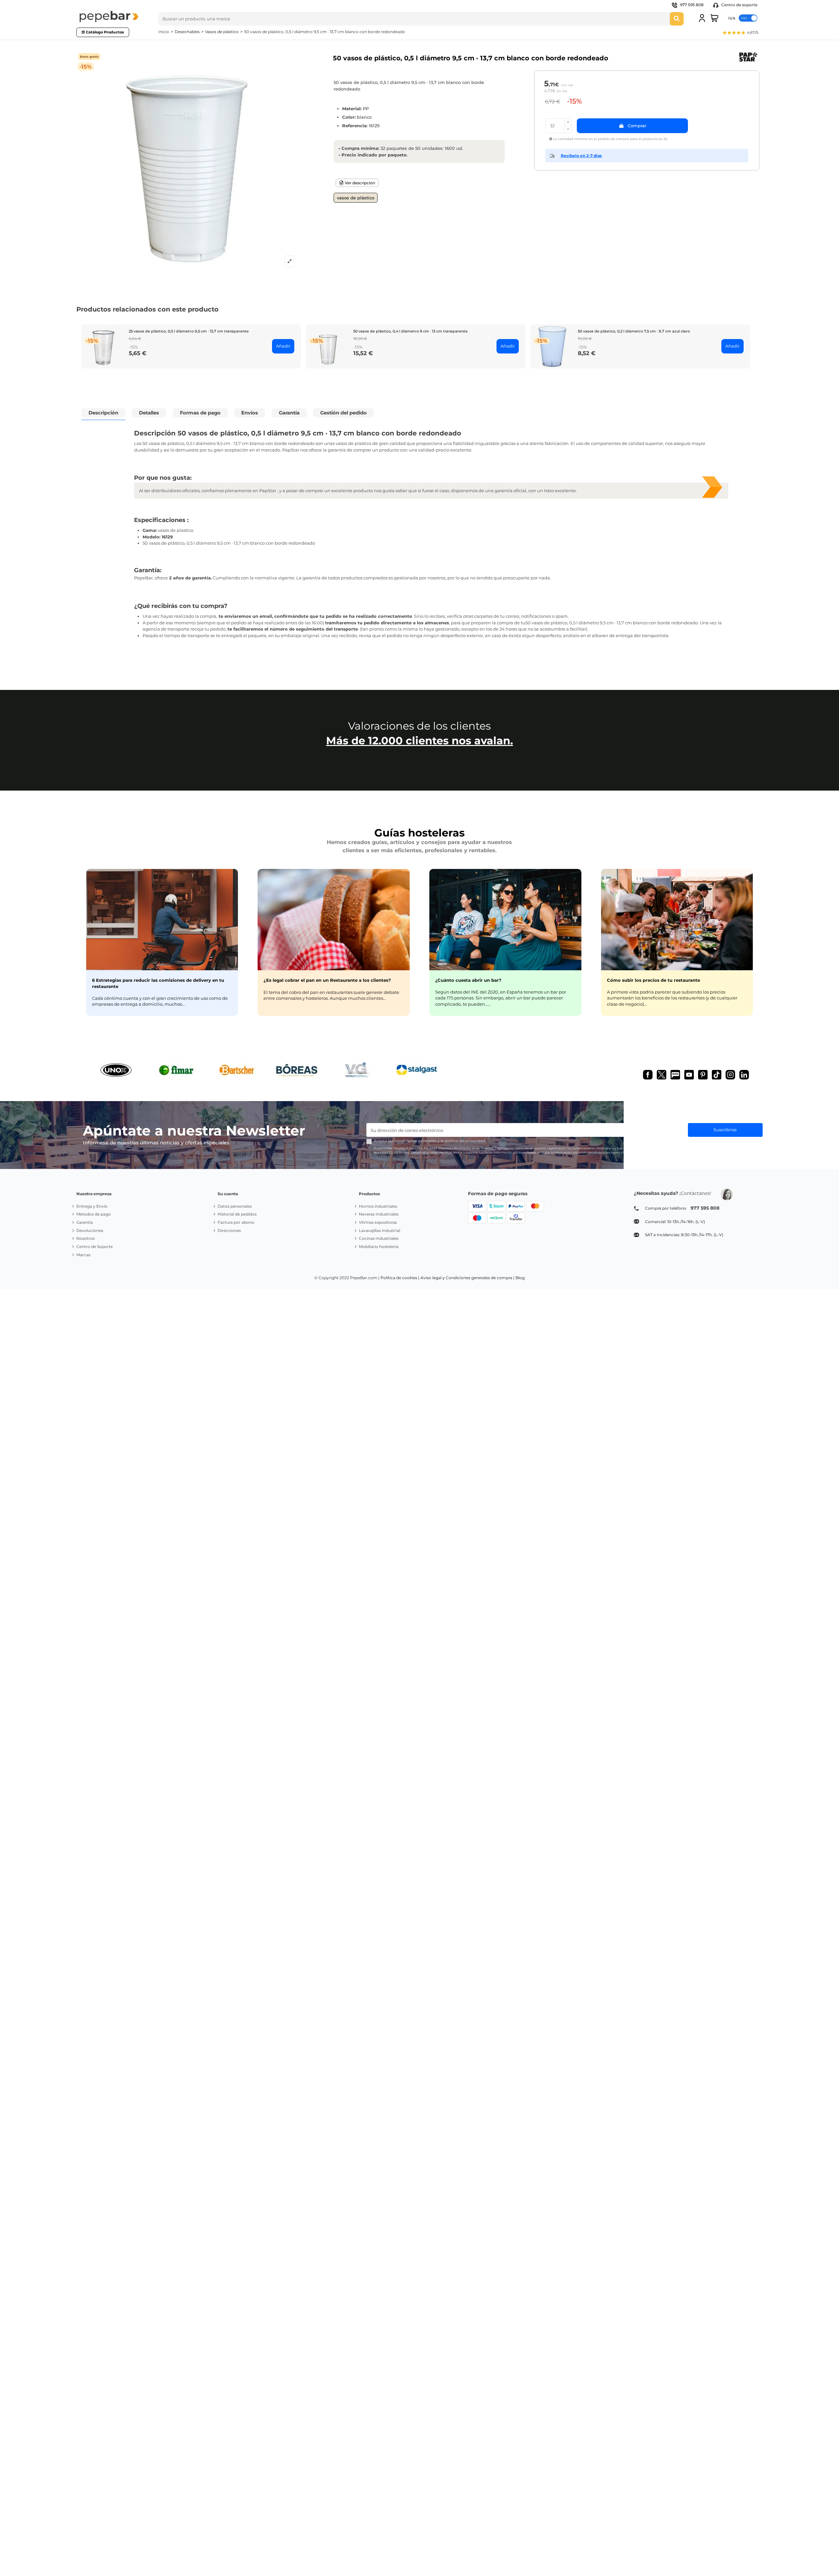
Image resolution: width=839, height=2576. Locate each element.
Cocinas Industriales (379, 1238)
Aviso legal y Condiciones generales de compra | (468, 1278)
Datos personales (235, 1206)
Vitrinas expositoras (378, 1222)
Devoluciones (90, 1230)
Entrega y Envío (92, 1206)
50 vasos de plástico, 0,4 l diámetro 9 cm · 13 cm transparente (410, 331)
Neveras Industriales (379, 1214)
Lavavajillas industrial (380, 1230)
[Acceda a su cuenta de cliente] (702, 18)
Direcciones (229, 1230)
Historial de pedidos (237, 1214)
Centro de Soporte (95, 1247)
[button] (740, 33)
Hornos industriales (378, 1206)
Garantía (85, 1222)
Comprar (637, 126)
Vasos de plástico (356, 198)
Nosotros (86, 1238)
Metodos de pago (94, 1214)
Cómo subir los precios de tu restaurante (654, 980)
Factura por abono (236, 1222)
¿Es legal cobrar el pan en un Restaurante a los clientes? (327, 980)
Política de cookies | (400, 1278)
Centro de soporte (739, 5)
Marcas (83, 1255)
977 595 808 (692, 5)
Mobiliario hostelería (379, 1247)
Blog (520, 1278)
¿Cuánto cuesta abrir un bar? (468, 980)
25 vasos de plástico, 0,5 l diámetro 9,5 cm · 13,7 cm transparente (189, 331)
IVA (732, 18)
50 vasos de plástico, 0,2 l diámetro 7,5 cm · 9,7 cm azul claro (634, 331)
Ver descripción (360, 183)
